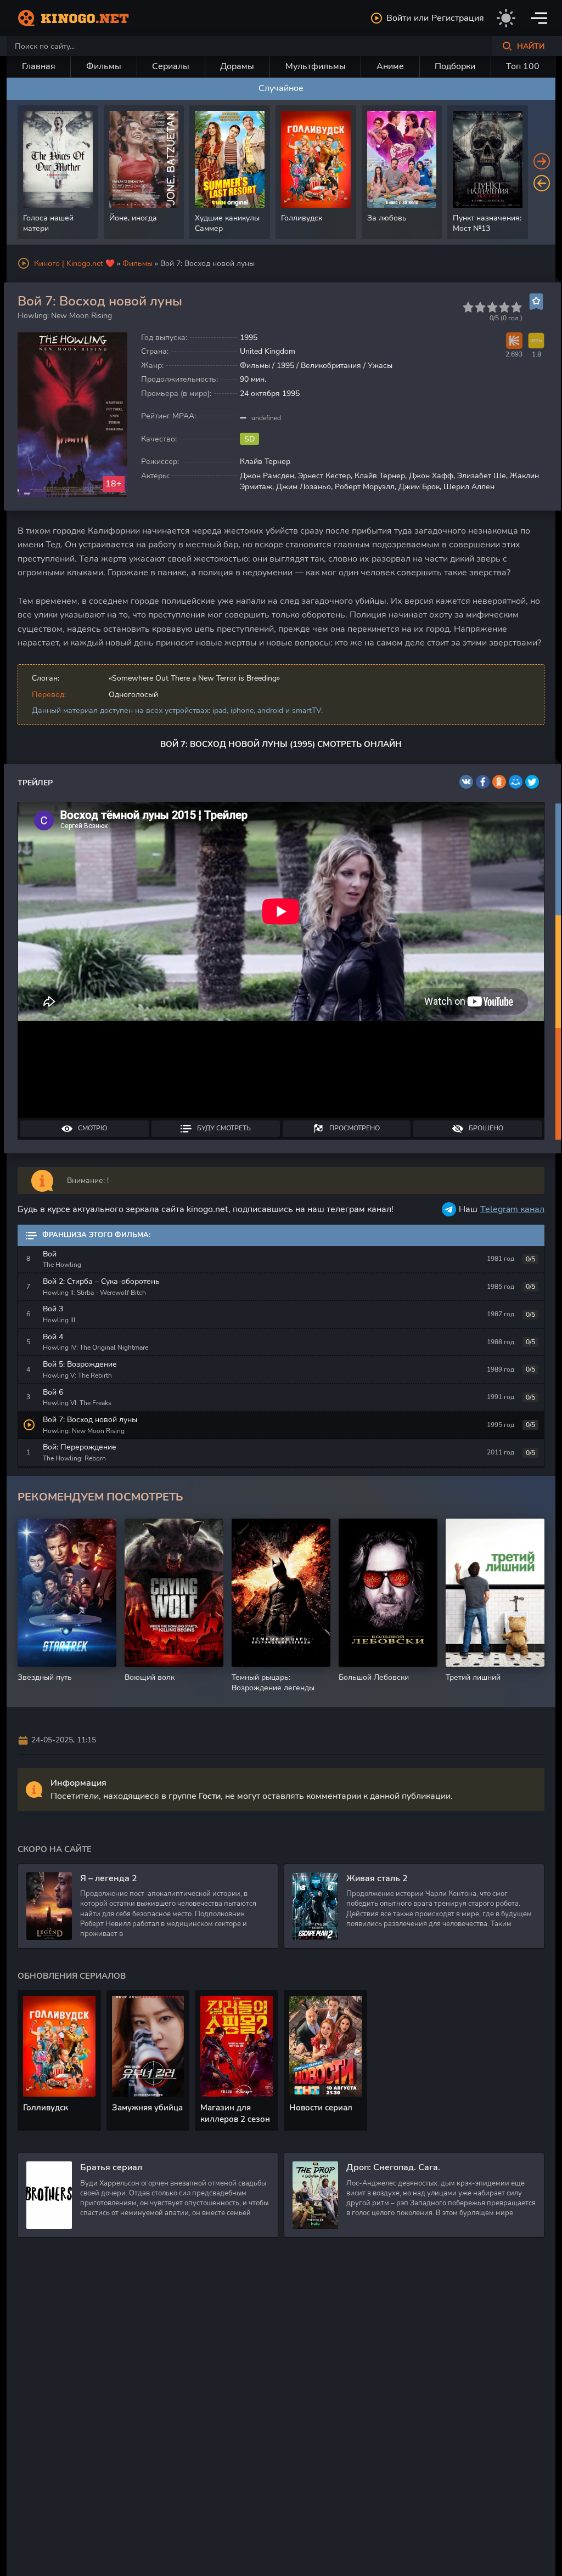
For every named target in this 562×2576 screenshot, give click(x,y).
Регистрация (458, 18)
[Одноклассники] (499, 782)
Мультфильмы (316, 66)
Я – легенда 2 (109, 1878)
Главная (39, 66)
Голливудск (46, 2108)
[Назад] (542, 183)
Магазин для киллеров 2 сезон (235, 2113)
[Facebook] (483, 782)
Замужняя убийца (147, 2108)
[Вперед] (542, 161)
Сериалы (171, 66)
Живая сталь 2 (377, 1878)
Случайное (281, 88)
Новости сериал (321, 2108)
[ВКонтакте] (466, 782)
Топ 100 (523, 66)
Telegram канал (512, 1209)
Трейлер (35, 783)
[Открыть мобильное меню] (539, 18)
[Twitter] (532, 782)
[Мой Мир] (516, 782)
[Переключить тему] (506, 18)
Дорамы (237, 66)
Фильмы (104, 66)
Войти (399, 18)
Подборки (455, 66)
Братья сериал (111, 2167)
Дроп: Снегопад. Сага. (393, 2167)
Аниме (390, 66)
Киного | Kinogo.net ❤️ (74, 264)
